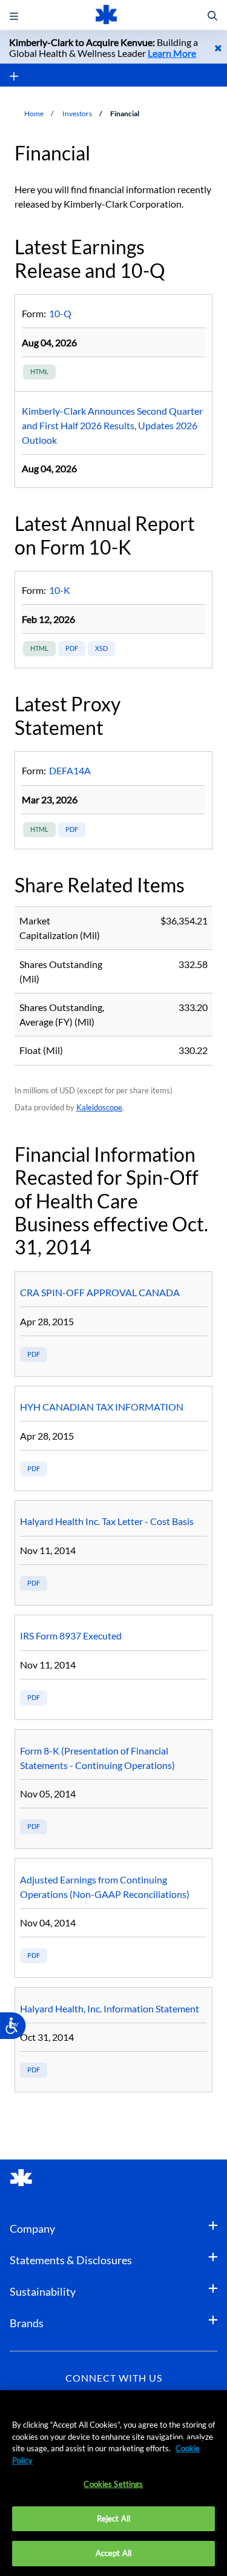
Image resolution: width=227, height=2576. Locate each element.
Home (34, 114)
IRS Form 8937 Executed (71, 1636)
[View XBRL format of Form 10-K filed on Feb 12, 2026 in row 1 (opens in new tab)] (101, 649)
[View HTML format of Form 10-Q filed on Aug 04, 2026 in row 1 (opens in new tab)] (39, 372)
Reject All (113, 2518)
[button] (212, 16)
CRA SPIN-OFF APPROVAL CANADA (100, 1292)
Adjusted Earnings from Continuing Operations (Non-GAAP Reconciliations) (113, 1955)
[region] (113, 2483)
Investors (77, 114)
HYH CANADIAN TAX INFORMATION (102, 1407)
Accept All (113, 2553)
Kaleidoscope (99, 1107)
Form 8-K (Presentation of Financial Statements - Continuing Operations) (113, 1827)
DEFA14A (70, 770)
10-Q (60, 313)
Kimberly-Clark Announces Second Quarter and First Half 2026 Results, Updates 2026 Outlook (112, 425)
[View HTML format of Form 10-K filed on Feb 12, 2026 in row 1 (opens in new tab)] (39, 649)
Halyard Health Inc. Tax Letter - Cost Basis (107, 1521)
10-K (60, 590)
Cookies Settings (113, 2484)
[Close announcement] (218, 48)
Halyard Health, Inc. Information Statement (110, 2008)
